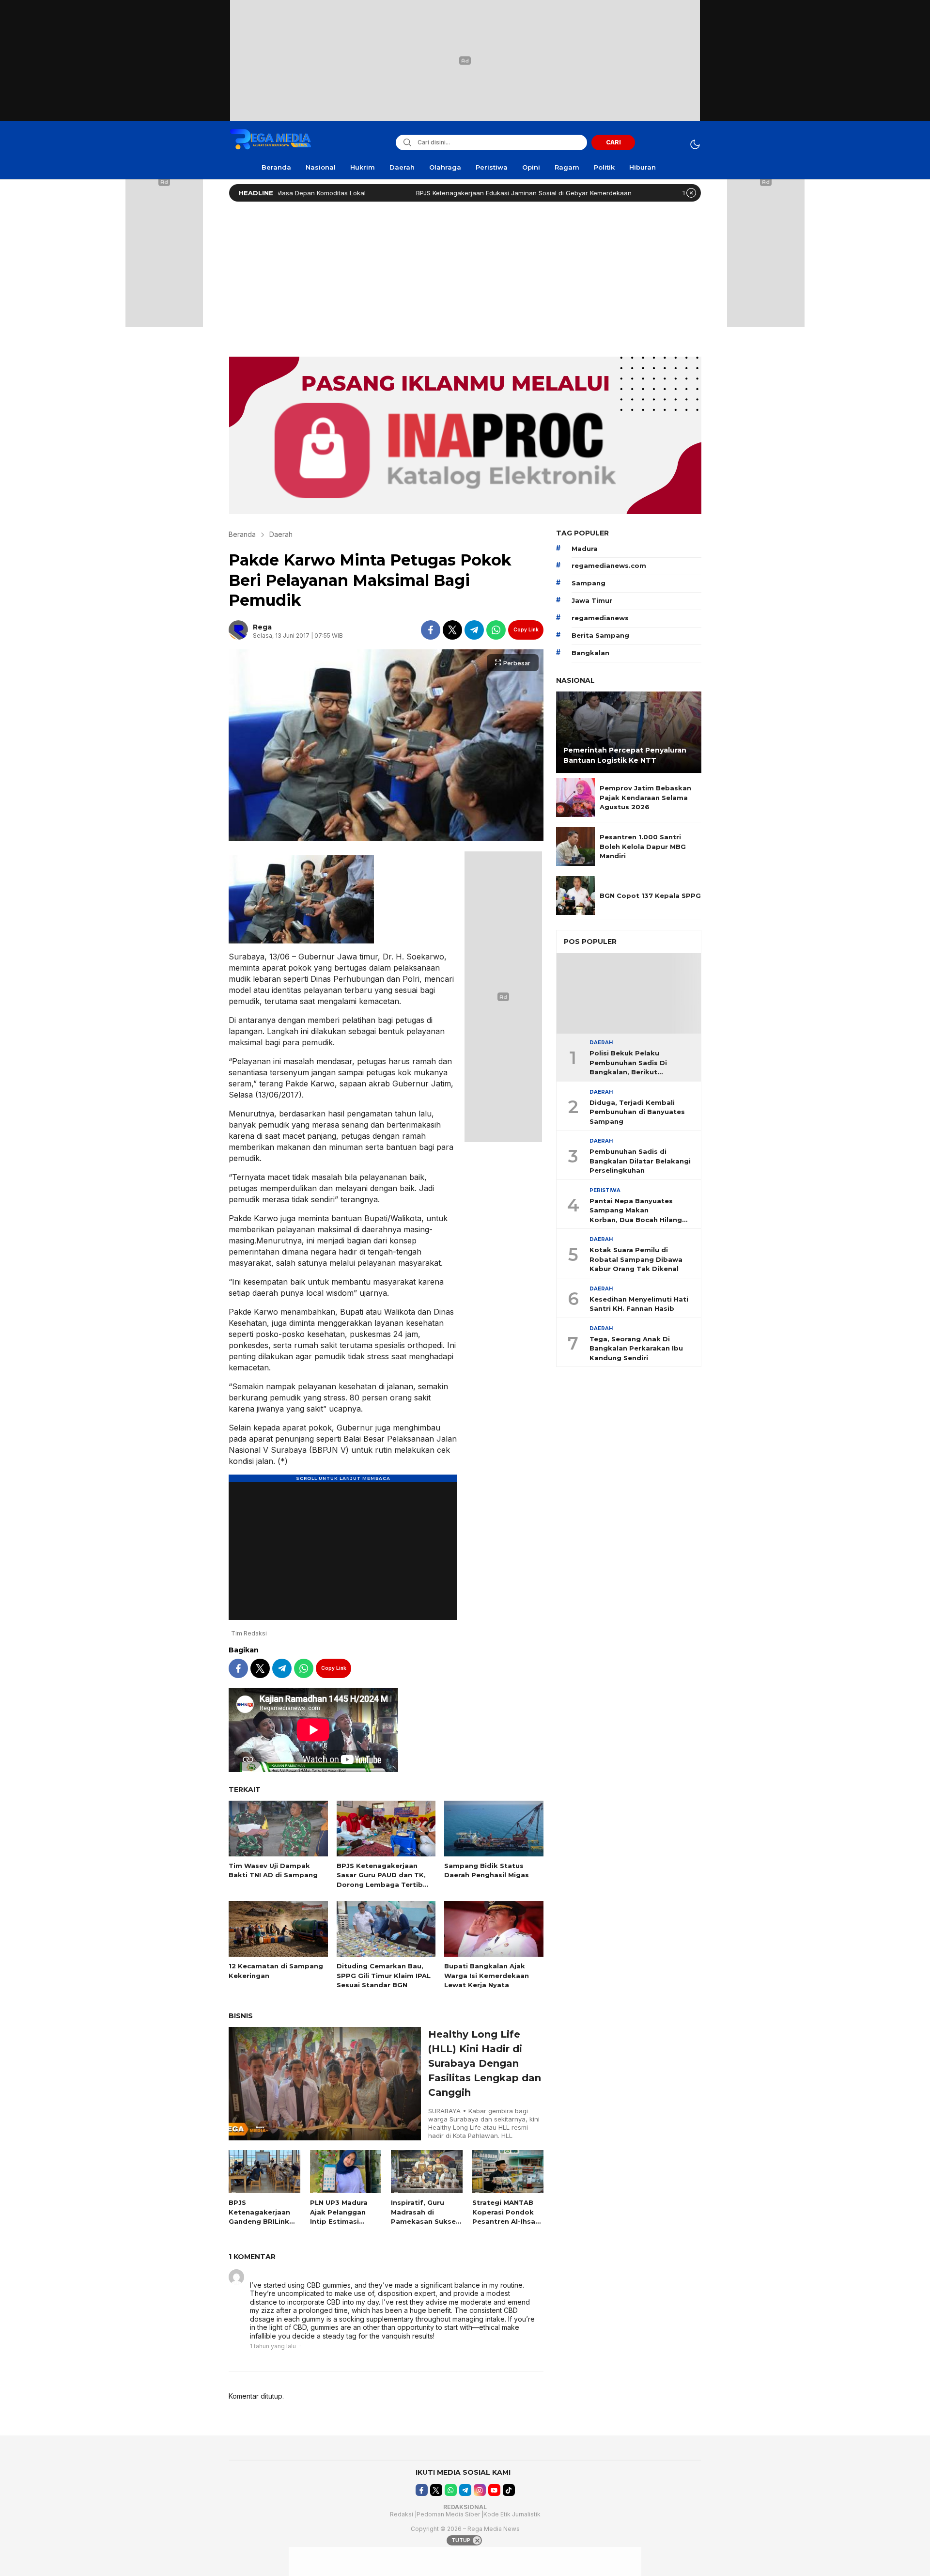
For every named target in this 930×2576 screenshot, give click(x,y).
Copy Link (526, 629)
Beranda (242, 534)
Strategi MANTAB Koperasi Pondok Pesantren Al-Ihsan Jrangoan (506, 2217)
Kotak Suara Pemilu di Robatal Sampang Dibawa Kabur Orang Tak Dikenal (636, 1260)
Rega (262, 627)
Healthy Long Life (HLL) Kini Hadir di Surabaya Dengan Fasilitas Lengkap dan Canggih (485, 2063)
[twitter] (452, 630)
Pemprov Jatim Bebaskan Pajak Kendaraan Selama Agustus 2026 (645, 797)
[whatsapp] (496, 630)
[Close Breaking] (691, 193)
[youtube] (494, 2490)
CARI (613, 142)
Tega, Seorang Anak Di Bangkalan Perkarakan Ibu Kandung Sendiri (636, 1348)
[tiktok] (509, 2490)
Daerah (281, 534)
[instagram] (480, 2490)
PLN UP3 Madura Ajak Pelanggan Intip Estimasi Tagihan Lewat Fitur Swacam (339, 2221)
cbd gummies (275, 2275)
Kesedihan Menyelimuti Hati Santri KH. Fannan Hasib (639, 1304)
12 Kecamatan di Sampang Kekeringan (276, 1971)
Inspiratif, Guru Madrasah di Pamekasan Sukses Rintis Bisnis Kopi (425, 2217)
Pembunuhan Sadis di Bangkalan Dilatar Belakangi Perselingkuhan (640, 1161)
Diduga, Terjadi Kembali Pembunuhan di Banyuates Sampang (637, 1112)
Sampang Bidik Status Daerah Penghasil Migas (487, 1870)
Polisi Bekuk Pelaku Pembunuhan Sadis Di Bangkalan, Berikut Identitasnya (628, 1064)
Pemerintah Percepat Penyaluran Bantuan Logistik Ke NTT (625, 755)
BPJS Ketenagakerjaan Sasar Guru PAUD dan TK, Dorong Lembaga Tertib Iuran (381, 1880)
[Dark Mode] (695, 144)
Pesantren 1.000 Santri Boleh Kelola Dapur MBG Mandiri (643, 846)
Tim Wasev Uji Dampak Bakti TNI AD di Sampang (668, 193)
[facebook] (431, 630)
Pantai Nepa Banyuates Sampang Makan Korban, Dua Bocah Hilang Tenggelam (636, 1211)
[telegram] (474, 630)
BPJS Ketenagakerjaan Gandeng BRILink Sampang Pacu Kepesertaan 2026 (262, 2221)
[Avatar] (236, 2277)
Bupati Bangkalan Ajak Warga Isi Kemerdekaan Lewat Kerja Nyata (487, 1975)
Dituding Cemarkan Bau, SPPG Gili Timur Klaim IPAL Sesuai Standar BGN (384, 1975)
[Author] (238, 630)
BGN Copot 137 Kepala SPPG (650, 895)
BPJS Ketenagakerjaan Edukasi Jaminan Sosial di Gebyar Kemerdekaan (438, 193)
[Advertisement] (465, 277)
